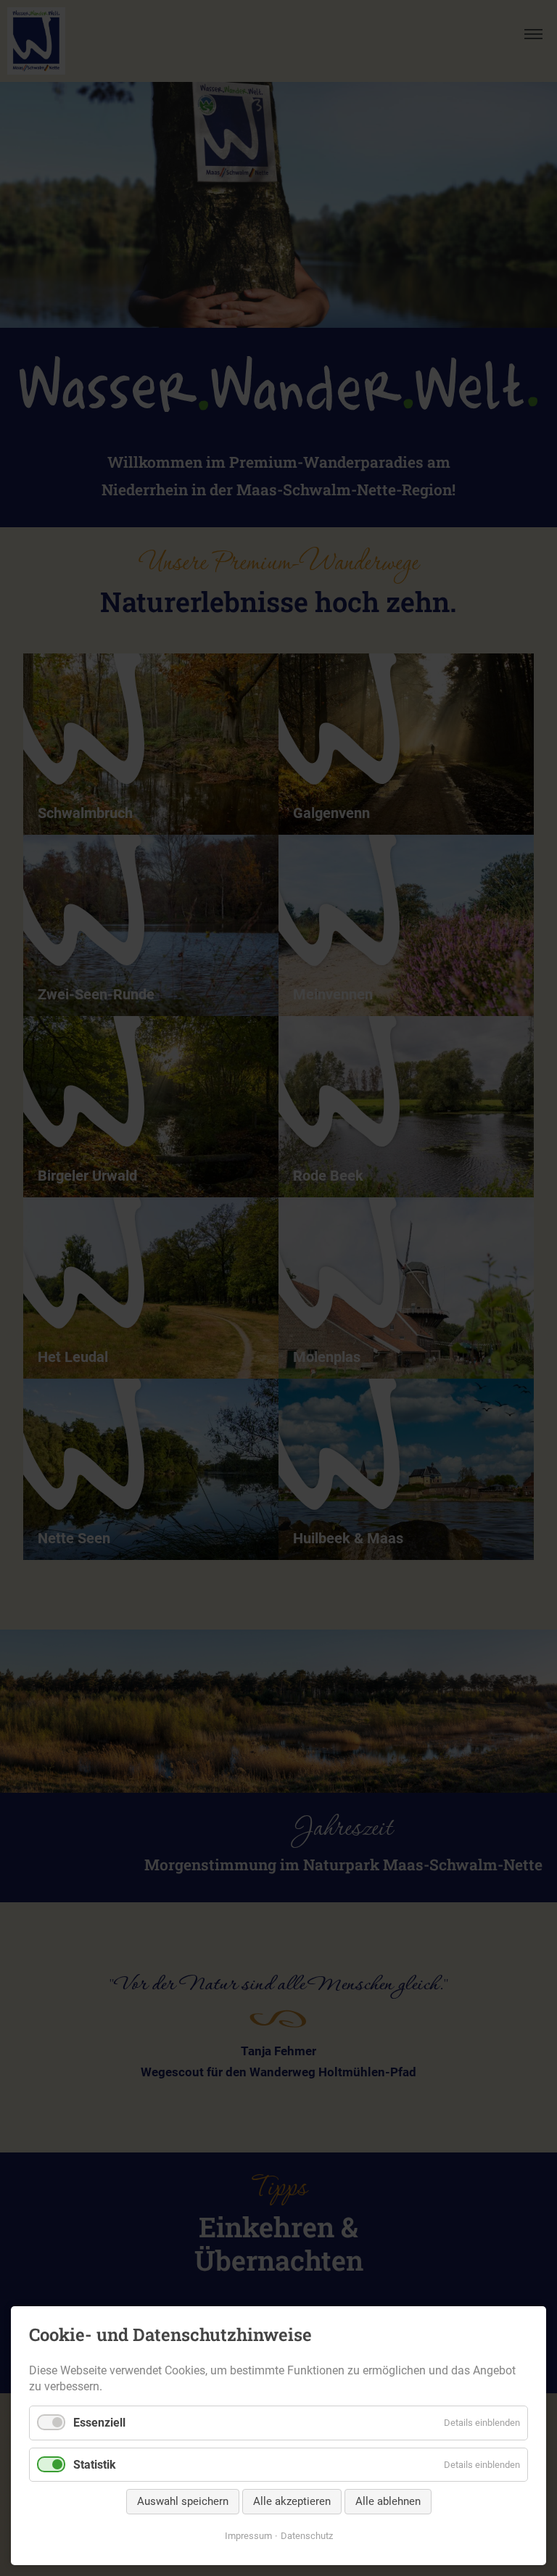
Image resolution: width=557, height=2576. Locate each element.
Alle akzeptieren (292, 2501)
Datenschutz (307, 2536)
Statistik (95, 2465)
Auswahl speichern (183, 2501)
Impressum (248, 2536)
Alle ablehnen (388, 2501)
